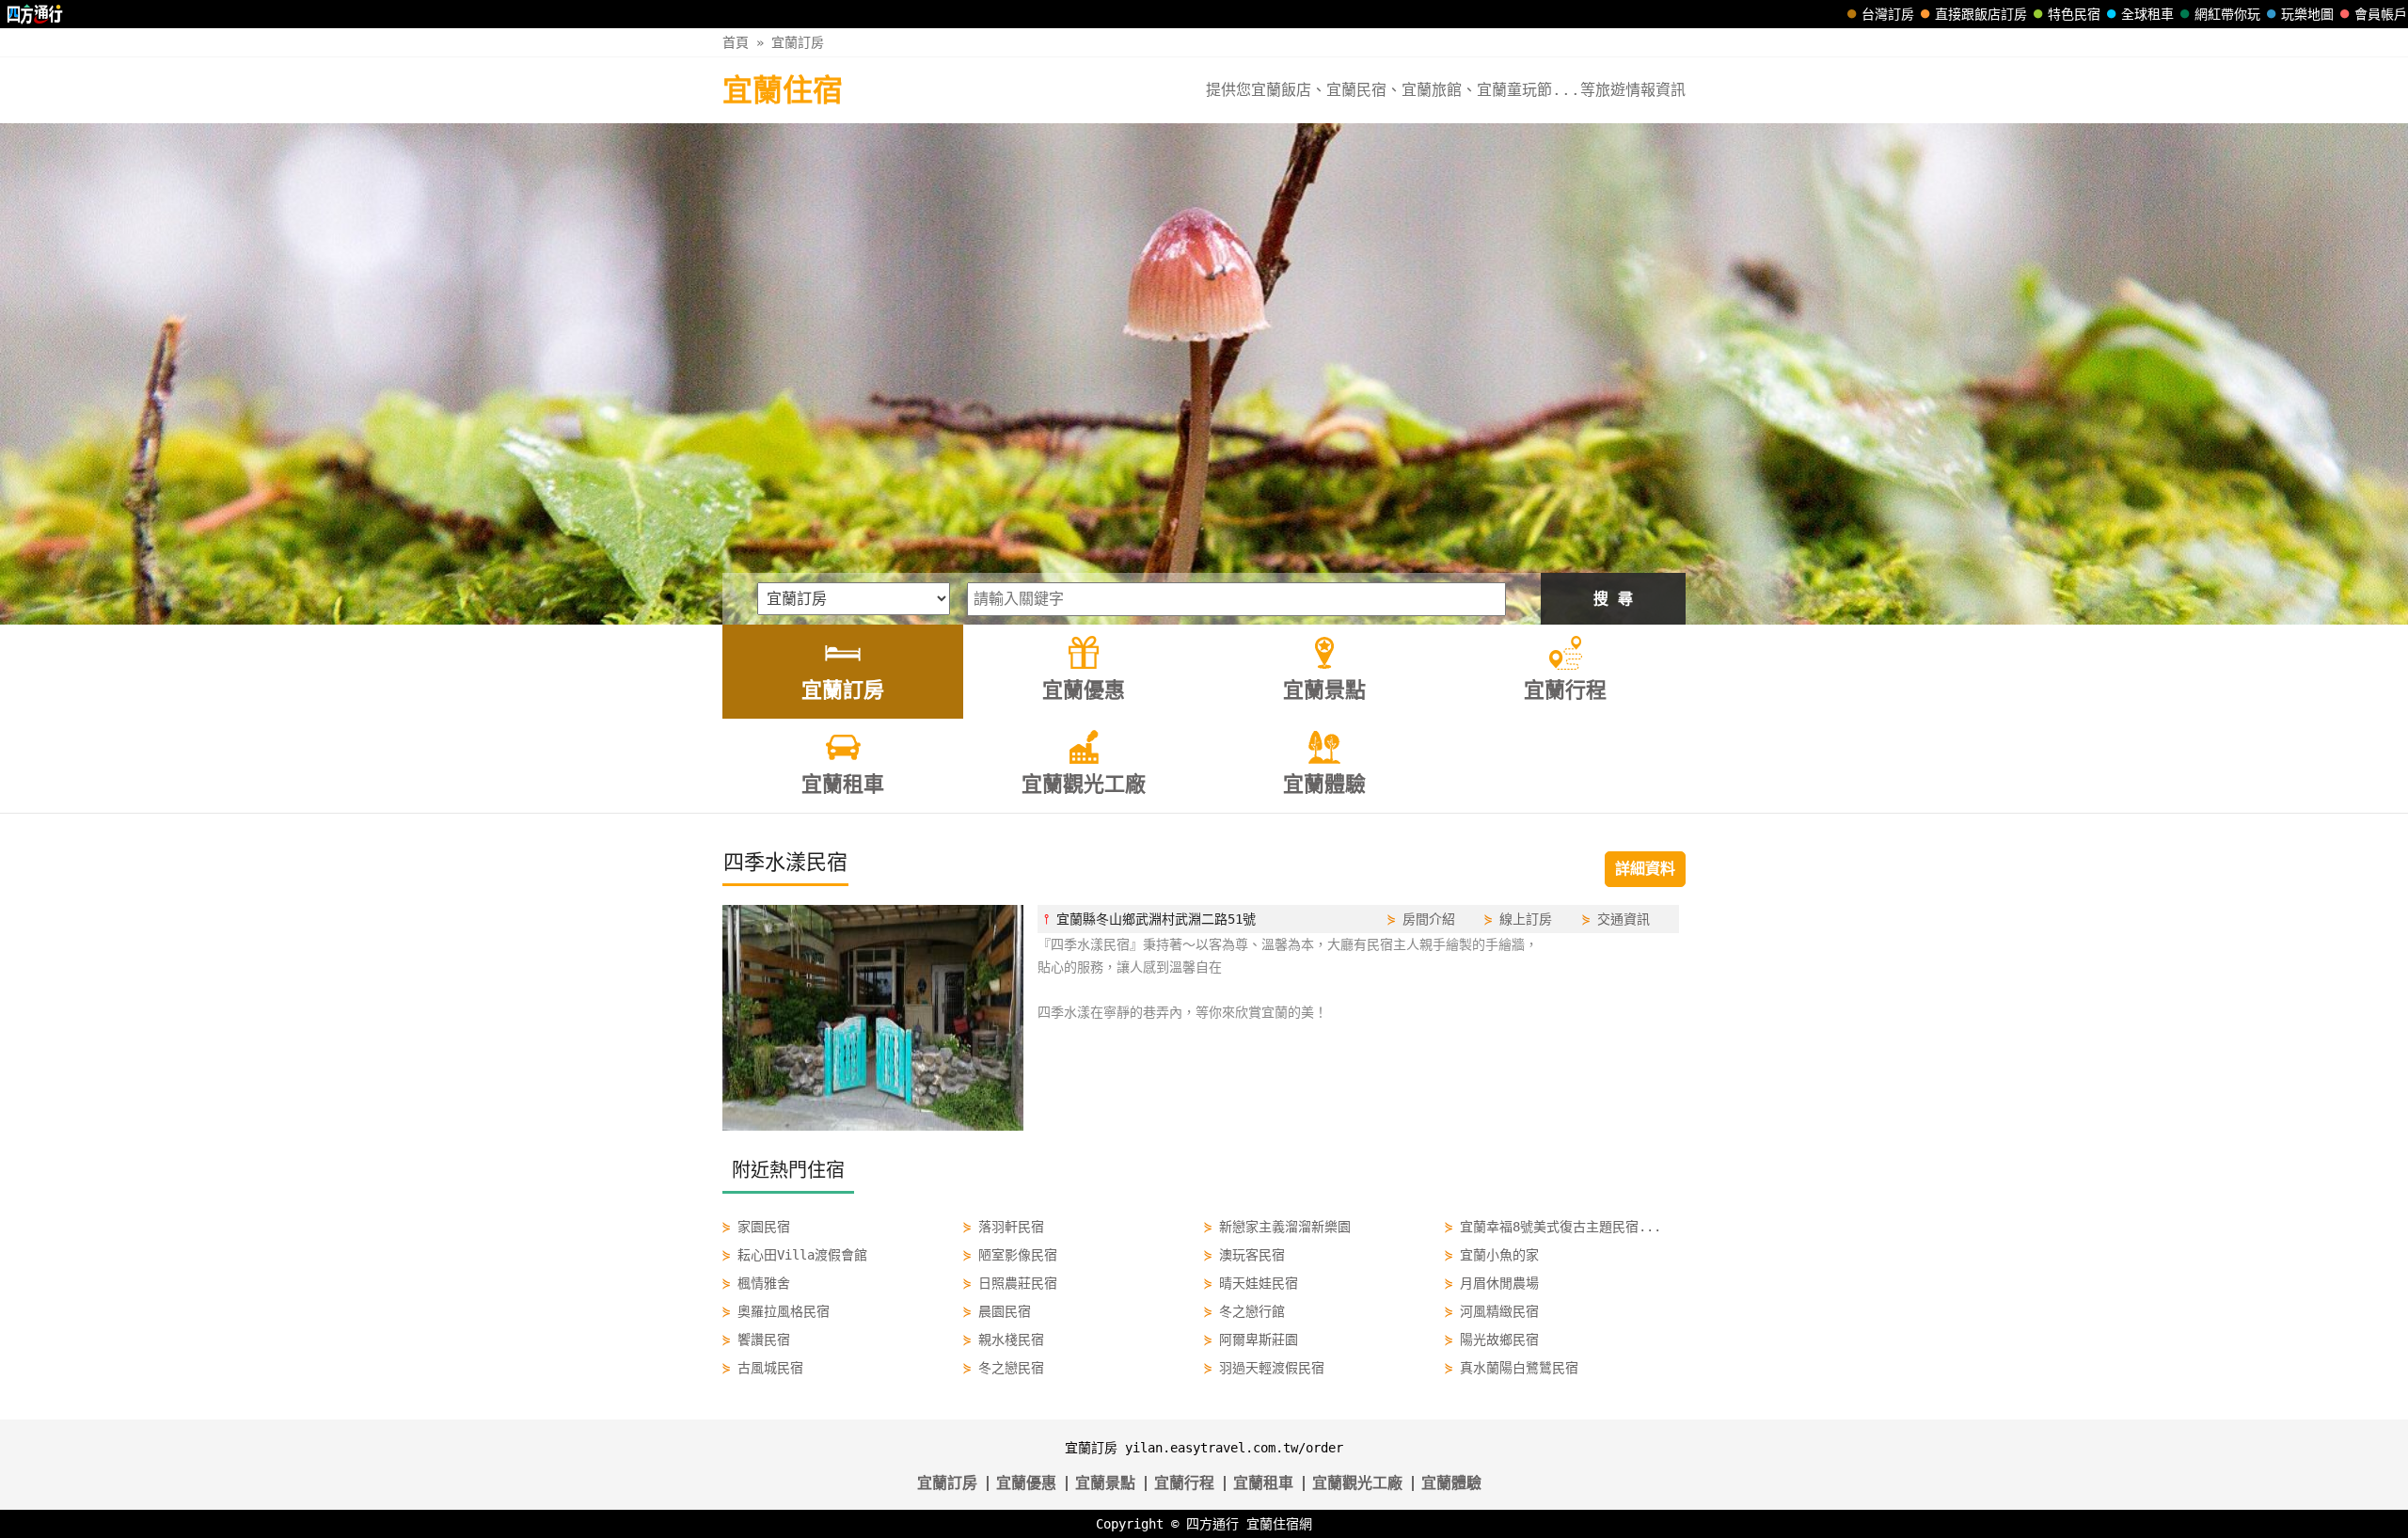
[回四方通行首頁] (35, 14)
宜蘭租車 (1263, 1483)
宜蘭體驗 (1451, 1483)
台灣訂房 (1888, 14)
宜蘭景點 (1105, 1483)
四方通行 (1212, 1524)
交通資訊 (1624, 919)
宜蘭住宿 (783, 90)
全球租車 (2147, 14)
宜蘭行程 (1184, 1483)
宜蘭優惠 (1026, 1483)
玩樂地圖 (2307, 14)
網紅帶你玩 (2227, 14)
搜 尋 (1613, 599)
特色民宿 (2074, 14)
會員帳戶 (2381, 14)
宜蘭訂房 (798, 42)
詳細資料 (1645, 869)
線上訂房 (1526, 919)
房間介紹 (1429, 919)
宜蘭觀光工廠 (1357, 1483)
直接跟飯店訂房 (1981, 14)
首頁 (736, 42)
